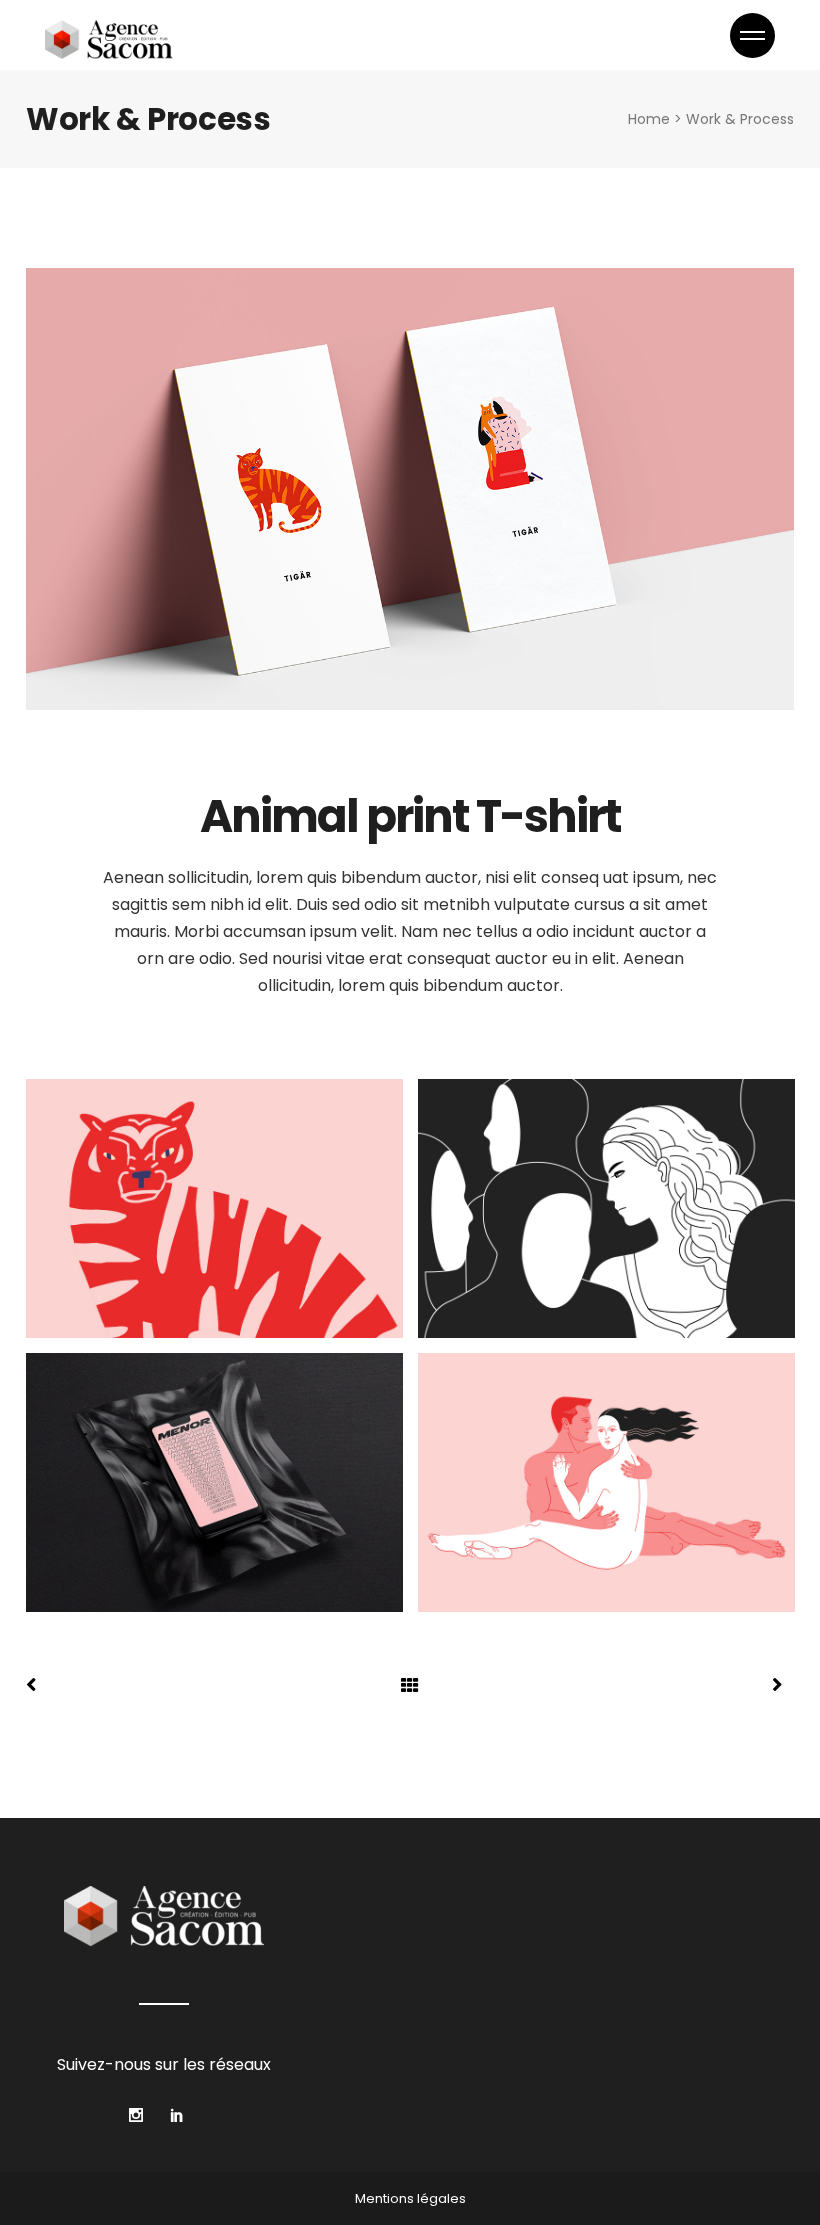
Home (649, 119)
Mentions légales (410, 2198)
